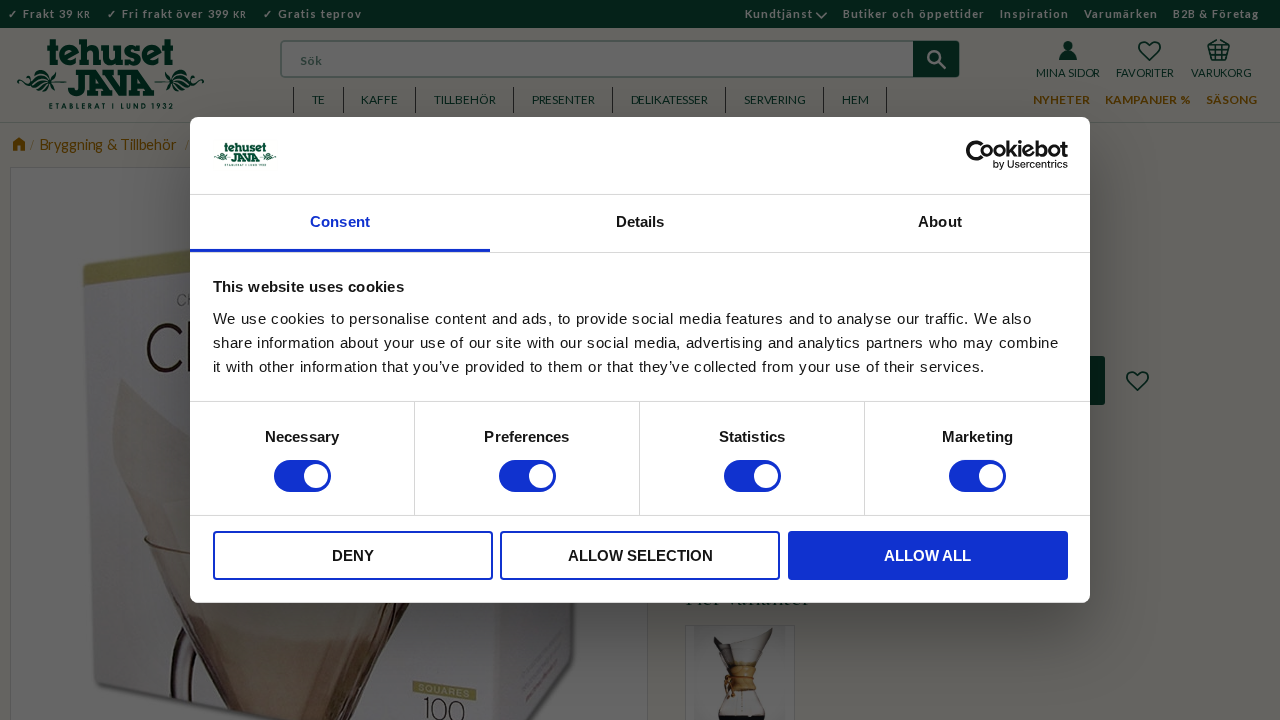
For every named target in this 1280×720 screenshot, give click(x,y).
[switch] (527, 476)
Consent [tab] (340, 221)
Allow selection (640, 555)
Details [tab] (640, 221)
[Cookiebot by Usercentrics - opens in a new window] (980, 155)
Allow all (927, 555)
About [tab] (940, 221)
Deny (353, 555)
